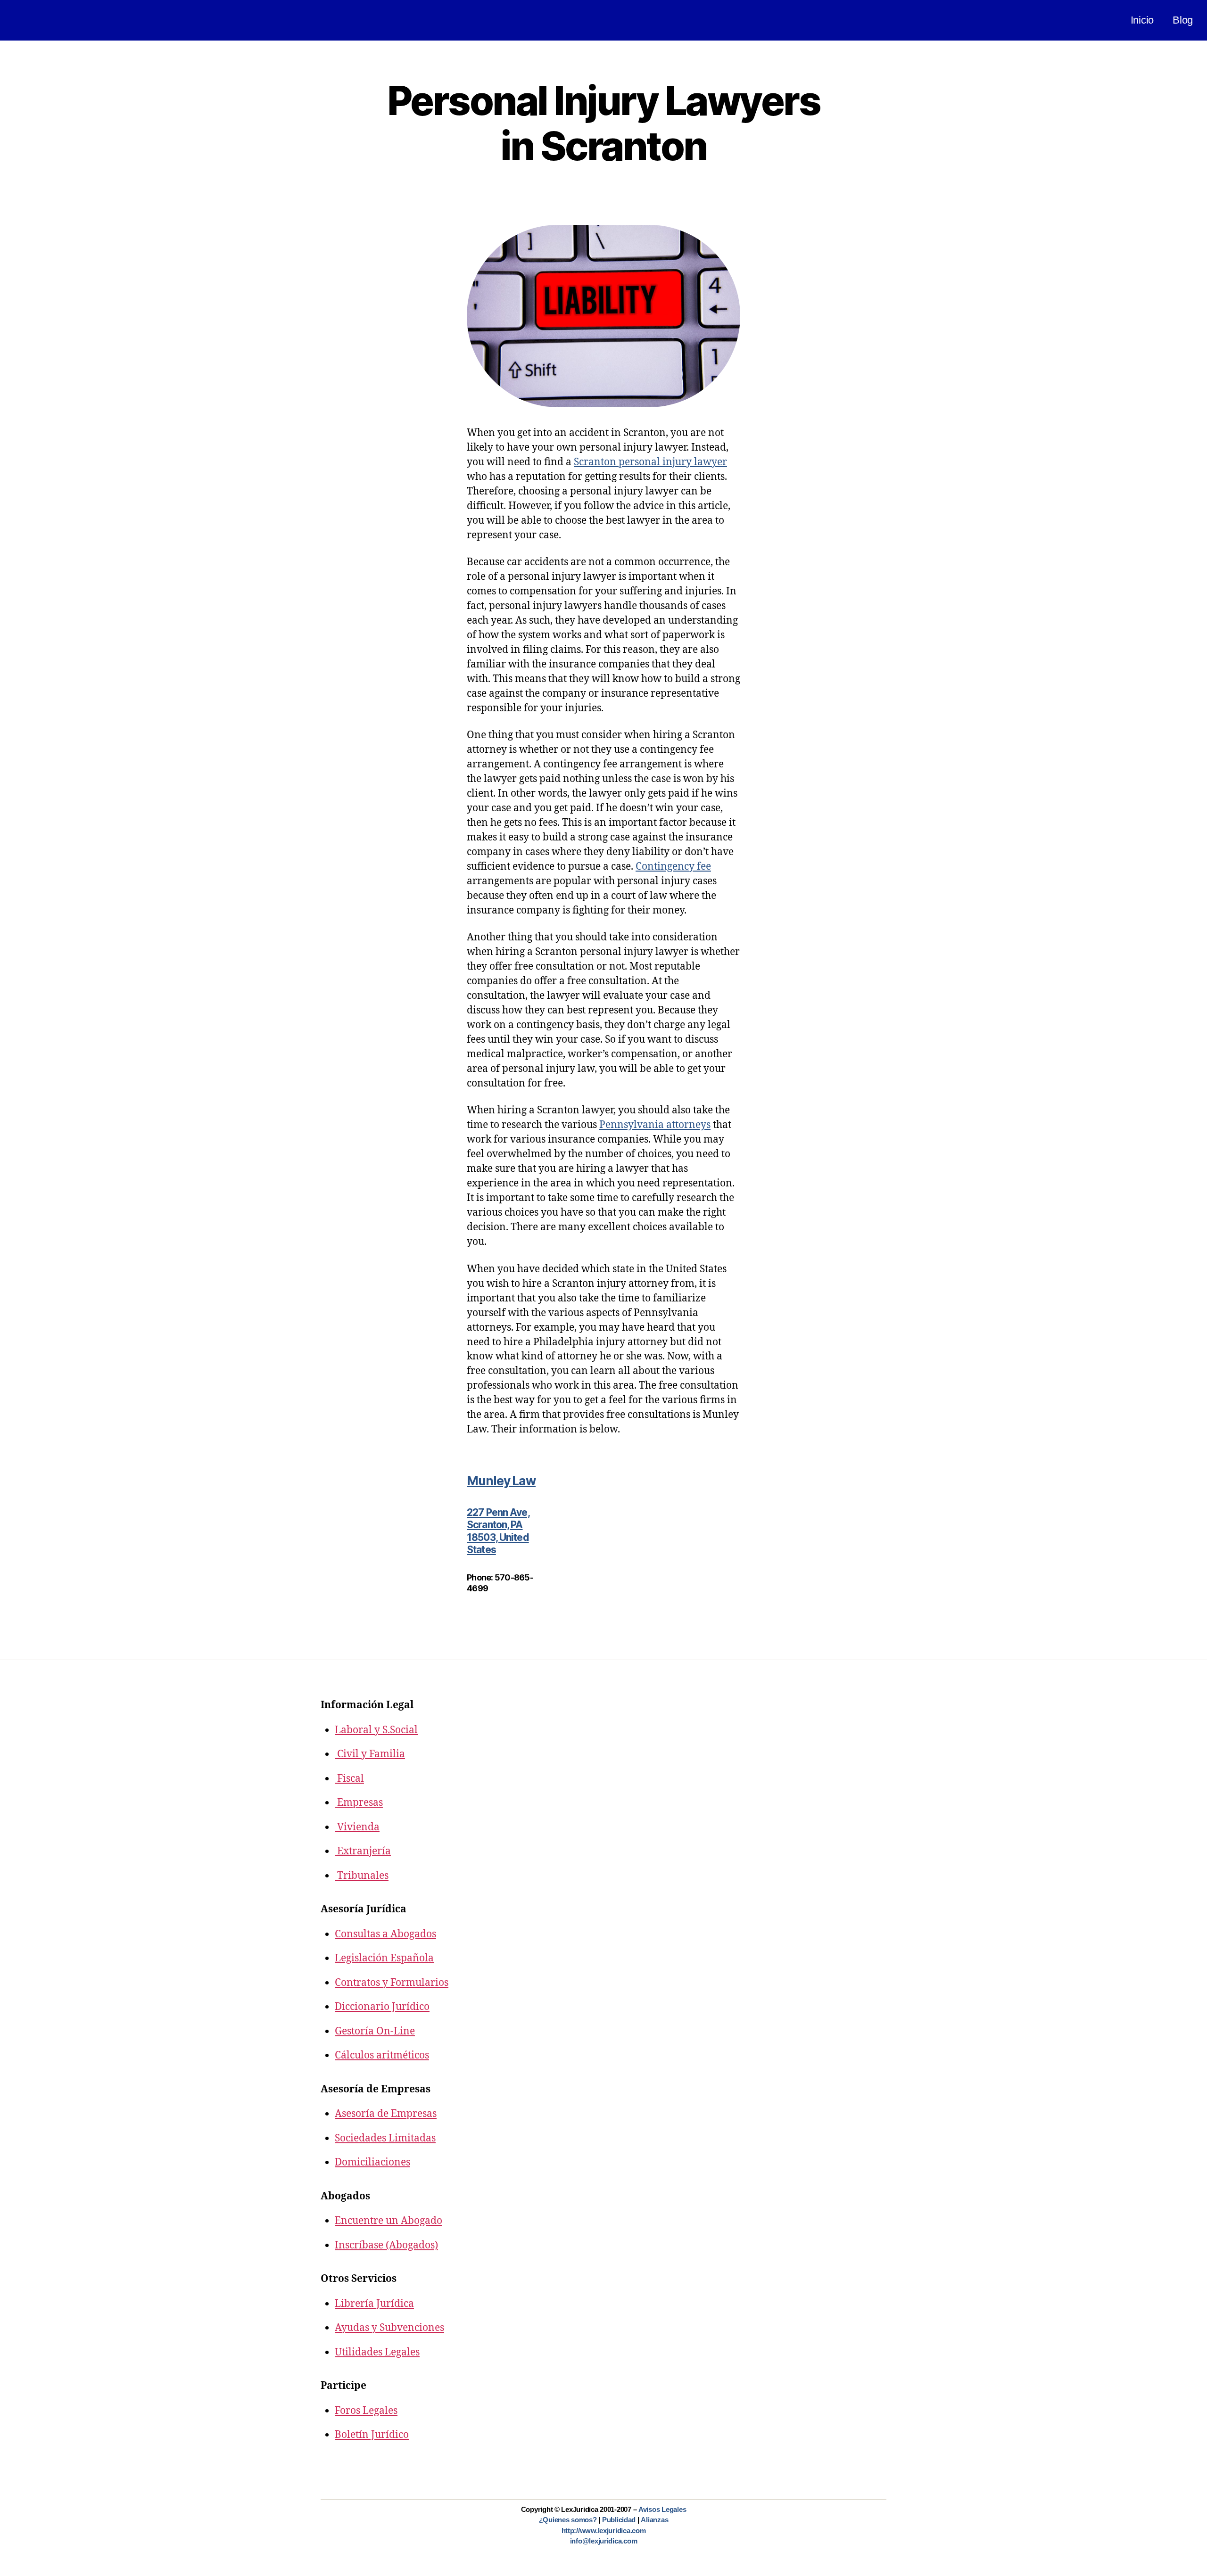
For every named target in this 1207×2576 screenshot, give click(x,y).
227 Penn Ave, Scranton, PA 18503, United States (498, 1531)
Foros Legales (366, 2411)
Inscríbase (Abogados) (386, 2245)
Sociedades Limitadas (385, 2138)
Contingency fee (673, 867)
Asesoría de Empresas (386, 2114)
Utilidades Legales (377, 2352)
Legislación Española (384, 1958)
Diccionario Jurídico (382, 2007)
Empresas (359, 1803)
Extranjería (363, 1851)
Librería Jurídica (374, 2304)
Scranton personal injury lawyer (650, 462)
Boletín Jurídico (372, 2435)
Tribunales (362, 1876)
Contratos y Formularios (392, 1983)
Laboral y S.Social (376, 1730)
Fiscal (349, 1779)
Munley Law (501, 1481)
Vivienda (357, 1827)
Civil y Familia (370, 1754)
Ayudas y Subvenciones (389, 2328)
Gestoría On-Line (375, 2031)
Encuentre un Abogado (389, 2221)
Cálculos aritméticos (382, 2055)
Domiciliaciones (372, 2162)
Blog (1183, 20)
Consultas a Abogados (385, 1934)
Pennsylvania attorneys (655, 1125)
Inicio (1142, 20)
